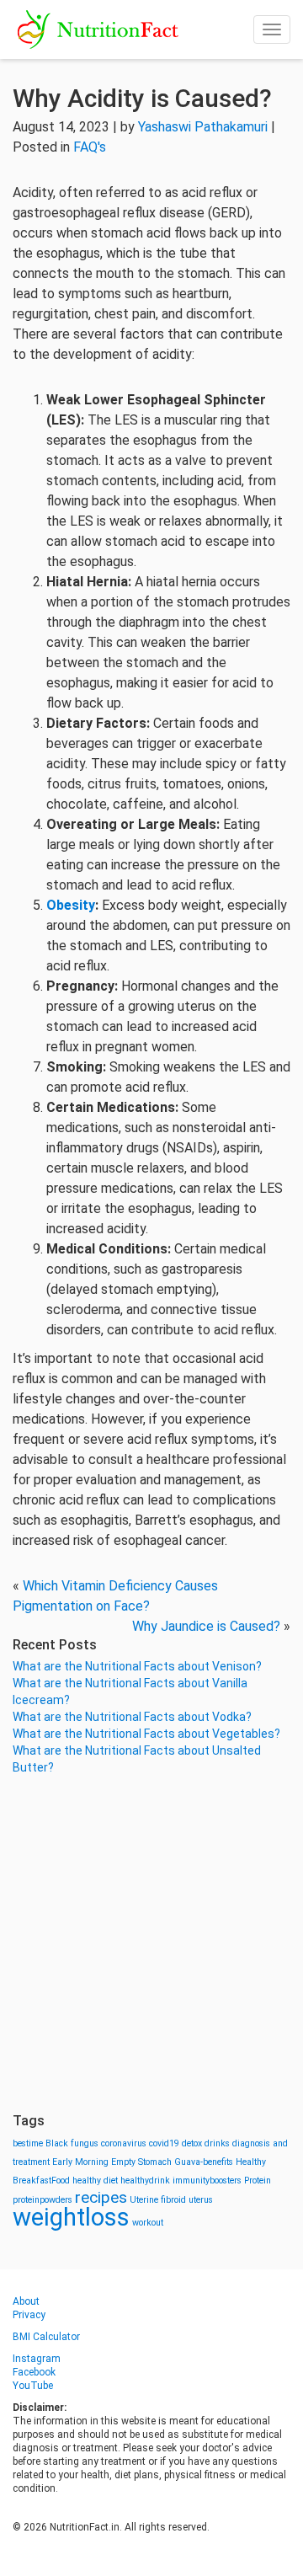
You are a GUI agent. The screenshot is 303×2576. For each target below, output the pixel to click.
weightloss (71, 2217)
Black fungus (72, 2143)
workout (148, 2223)
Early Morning (80, 2162)
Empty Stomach (141, 2162)
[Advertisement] (151, 1944)
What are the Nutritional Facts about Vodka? (132, 1717)
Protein (258, 2181)
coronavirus (124, 2143)
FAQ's (90, 147)
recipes (101, 2197)
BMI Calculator (46, 2337)
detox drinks (206, 2143)
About (26, 2301)
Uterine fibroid (158, 2200)
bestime (28, 2143)
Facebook (34, 2372)
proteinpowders (43, 2200)
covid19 (164, 2143)
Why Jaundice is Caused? (206, 1626)
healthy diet (95, 2181)
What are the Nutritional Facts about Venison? (137, 1666)
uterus (201, 2200)
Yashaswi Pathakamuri (203, 127)
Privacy (29, 2315)
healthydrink (145, 2181)
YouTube (33, 2386)
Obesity (71, 905)
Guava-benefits (204, 2162)
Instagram (37, 2359)
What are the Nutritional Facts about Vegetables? (146, 1734)
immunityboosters (207, 2181)
